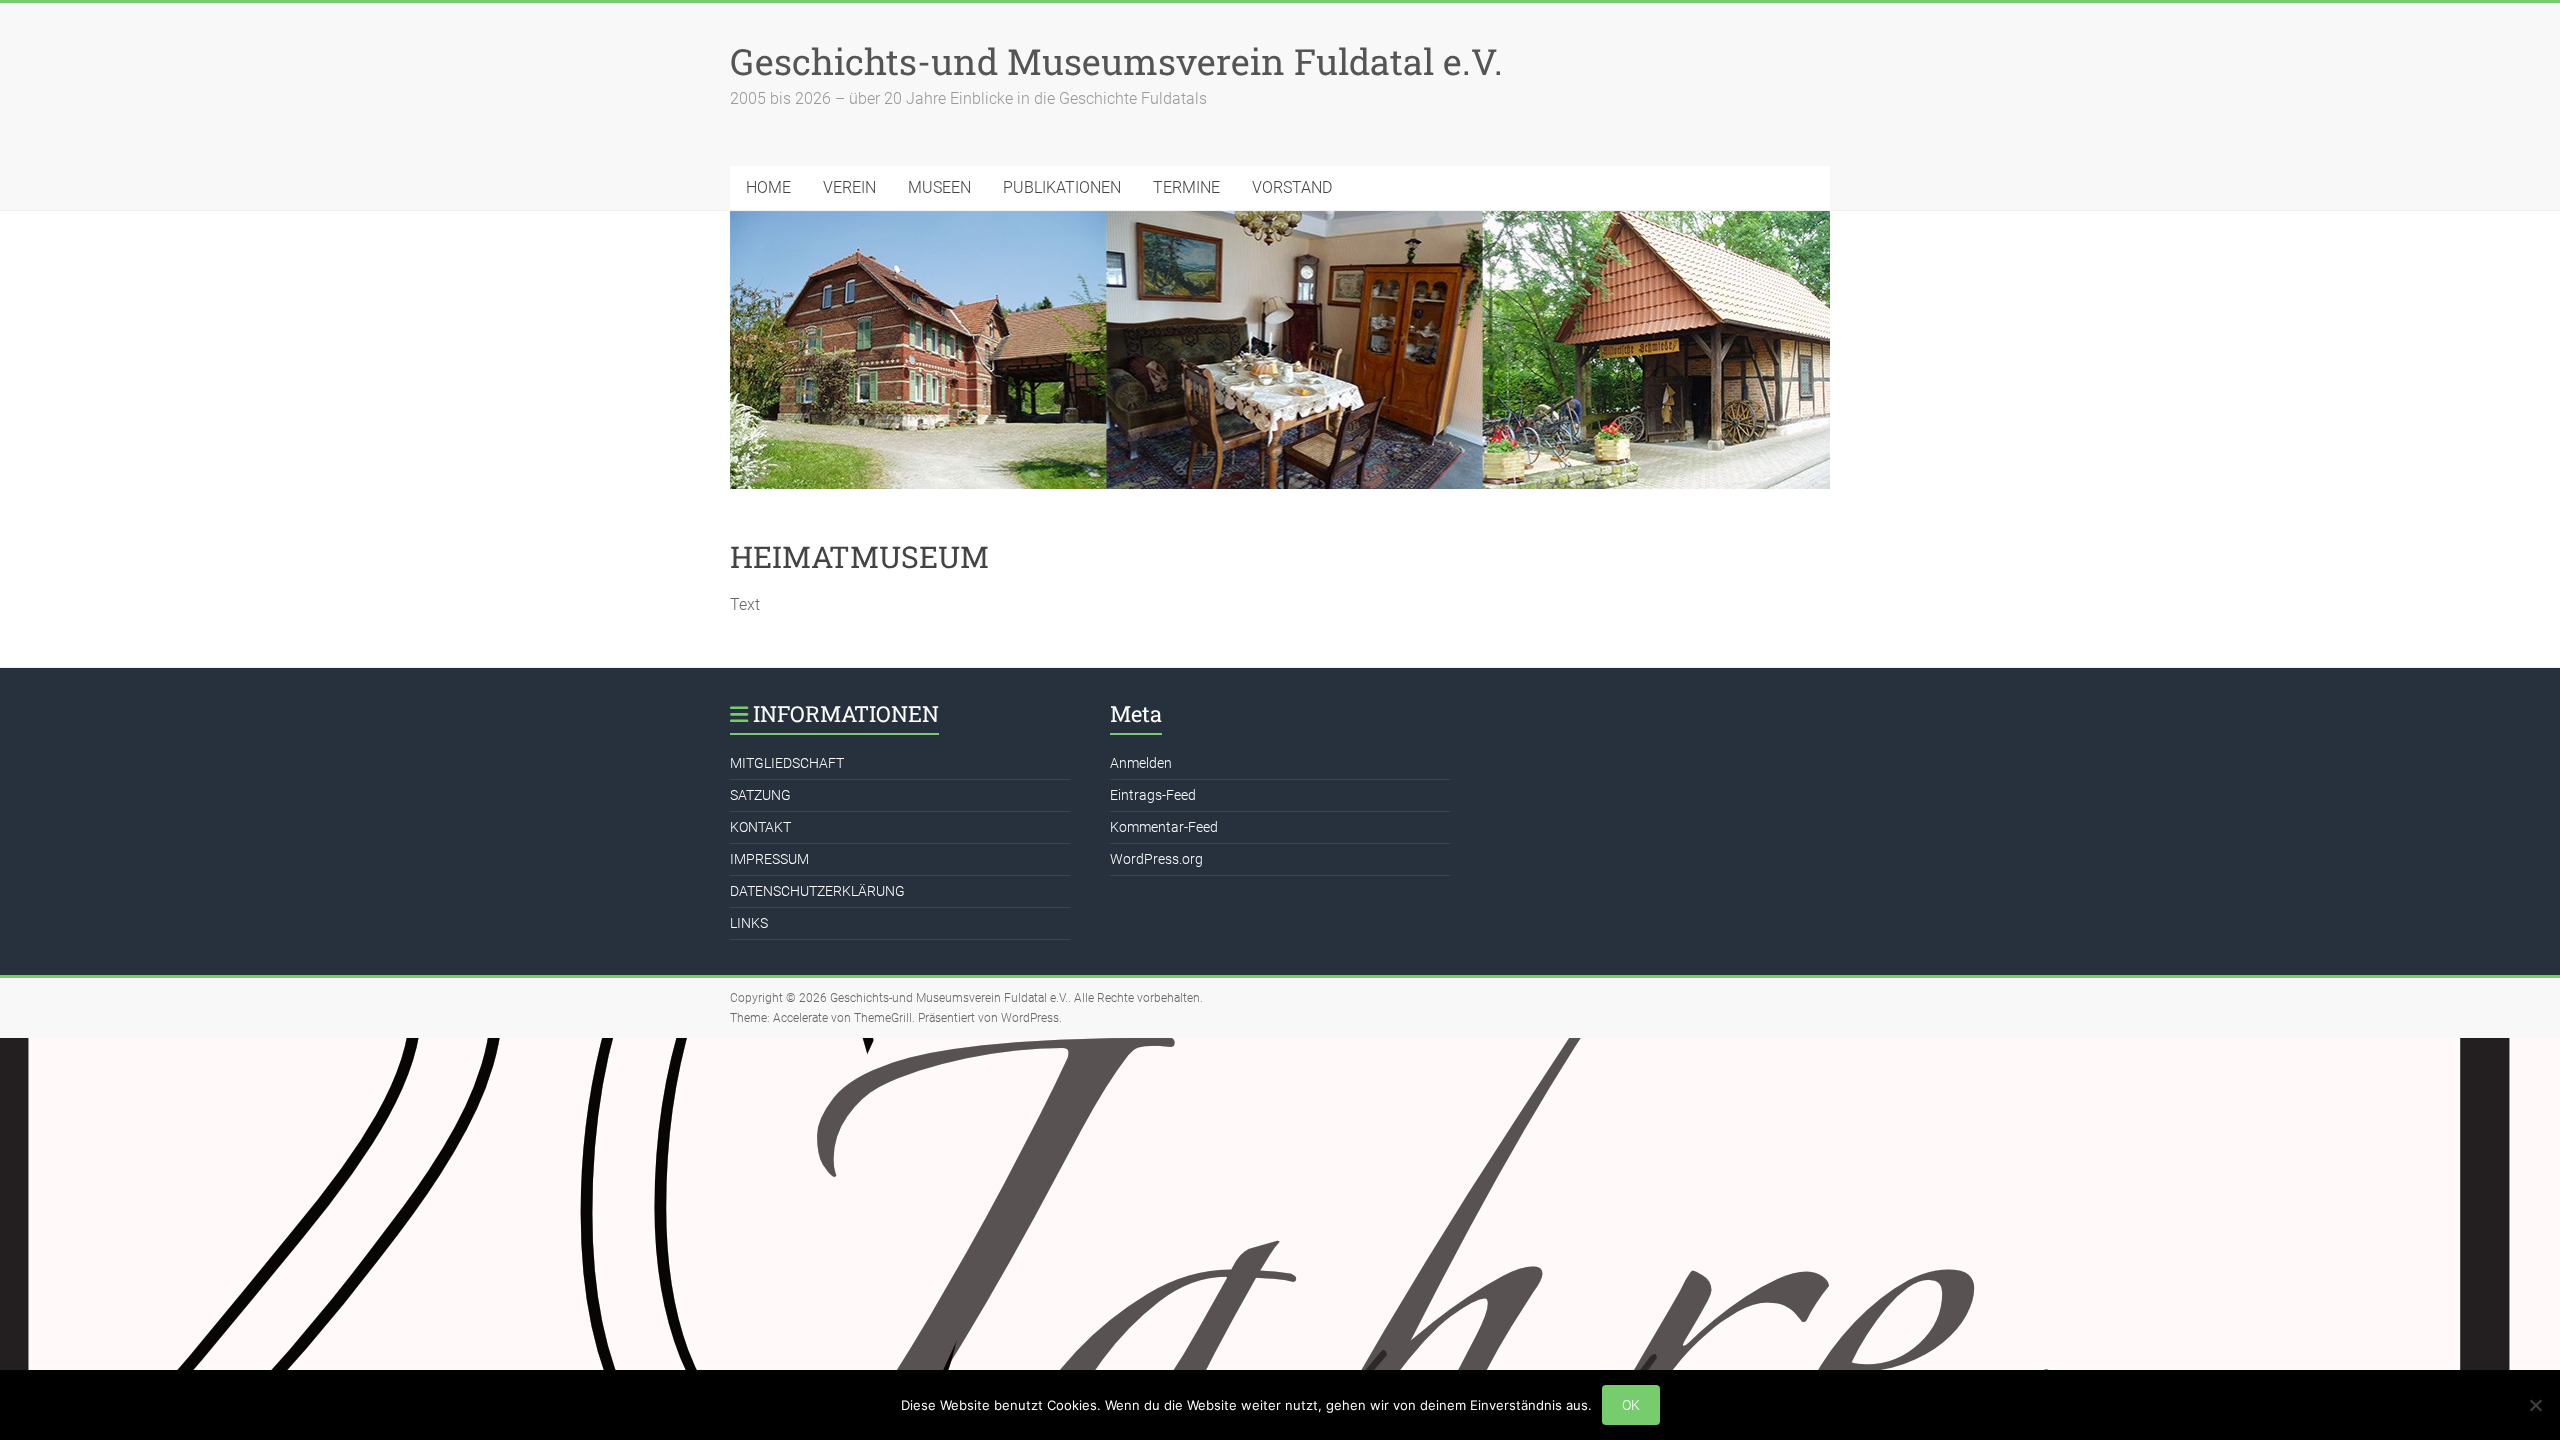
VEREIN (849, 187)
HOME (768, 187)
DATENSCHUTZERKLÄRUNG (817, 891)
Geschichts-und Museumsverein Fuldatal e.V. (1116, 61)
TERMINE (1186, 187)
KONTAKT (760, 827)
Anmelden (1141, 763)
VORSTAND (1292, 187)
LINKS (749, 923)
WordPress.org (1156, 859)
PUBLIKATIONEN (1062, 187)
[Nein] (2535, 1405)
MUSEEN (939, 187)
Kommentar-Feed (1164, 827)
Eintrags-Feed (1153, 795)
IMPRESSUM (769, 859)
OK (1631, 1405)
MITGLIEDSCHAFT (787, 763)
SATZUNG (760, 795)
